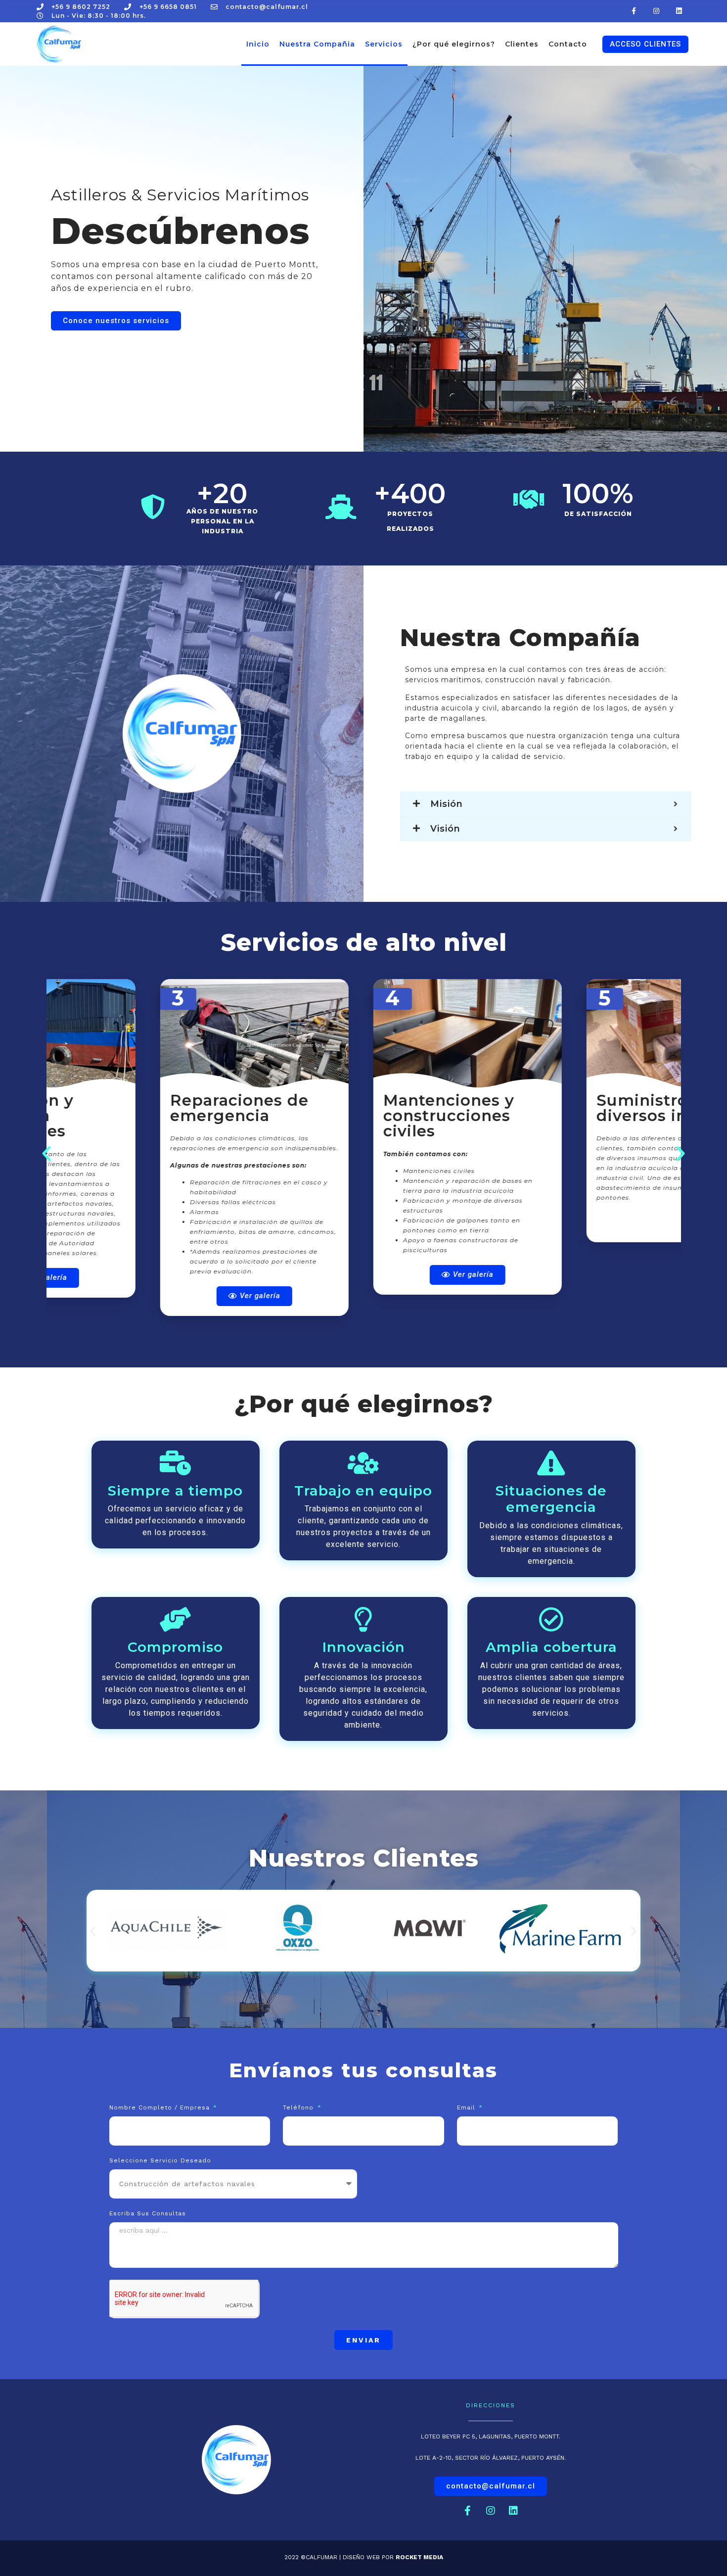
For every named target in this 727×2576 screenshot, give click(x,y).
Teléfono (299, 2108)
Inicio (258, 44)
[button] (645, 44)
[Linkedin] (679, 11)
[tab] (545, 804)
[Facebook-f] (634, 11)
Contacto (568, 44)
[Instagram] (657, 11)
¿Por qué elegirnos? (454, 44)
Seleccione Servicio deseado (160, 2161)
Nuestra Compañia (317, 44)
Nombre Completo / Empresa (161, 2108)
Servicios (384, 44)
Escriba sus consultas (148, 2214)
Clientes (522, 44)
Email (467, 2108)
